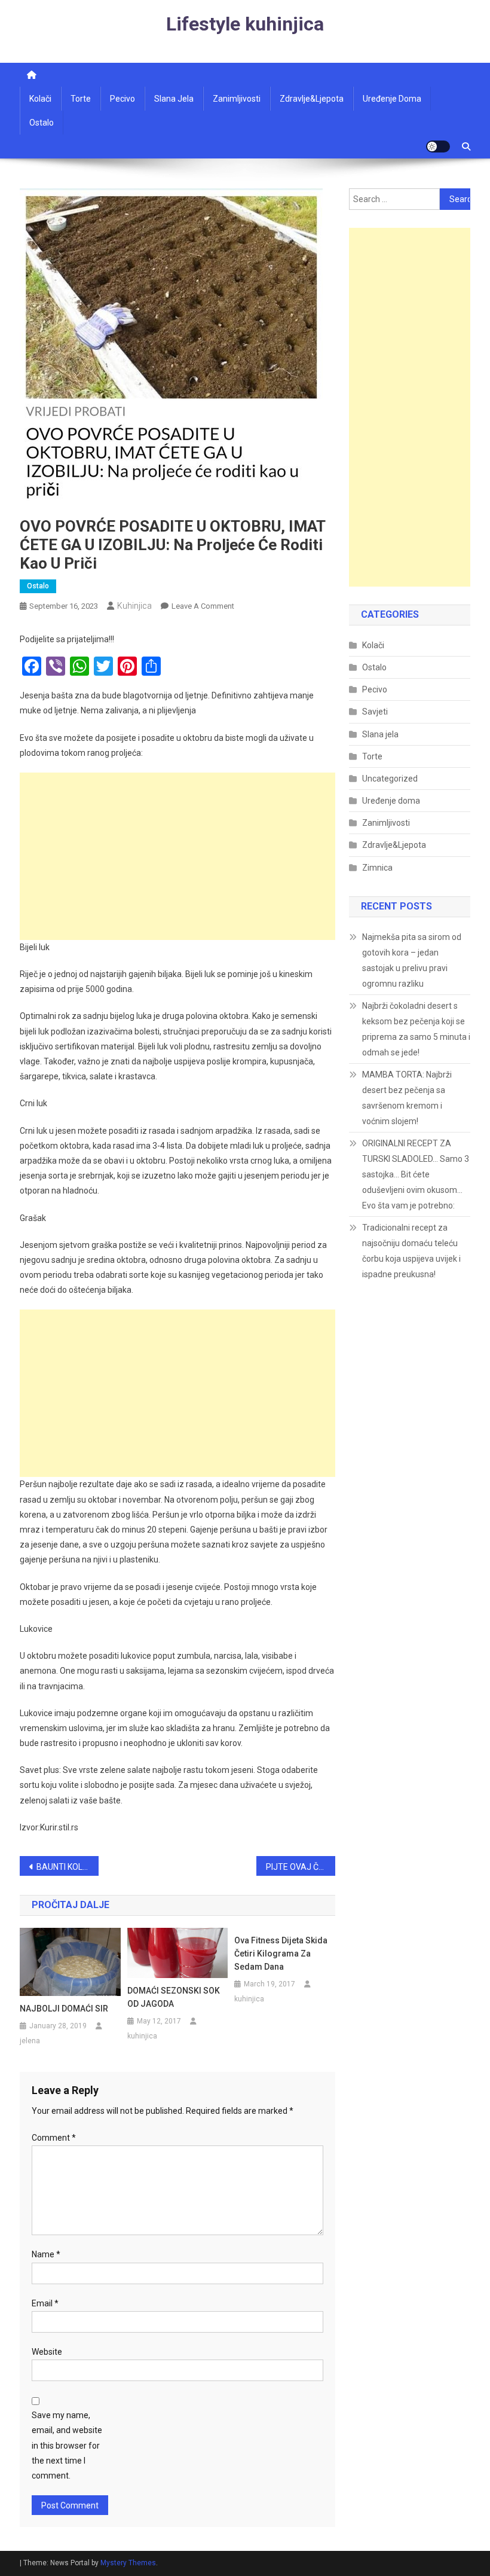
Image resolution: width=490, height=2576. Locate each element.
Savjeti (375, 712)
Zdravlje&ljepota (312, 99)
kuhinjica (134, 606)
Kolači (40, 99)
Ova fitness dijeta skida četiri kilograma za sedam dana (281, 1954)
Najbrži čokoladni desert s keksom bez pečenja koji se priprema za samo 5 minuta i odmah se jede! (416, 1029)
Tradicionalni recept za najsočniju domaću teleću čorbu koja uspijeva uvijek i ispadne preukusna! (411, 1251)
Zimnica (377, 868)
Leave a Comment (203, 606)
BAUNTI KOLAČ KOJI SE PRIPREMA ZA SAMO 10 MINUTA (68, 1867)
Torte (81, 99)
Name (46, 2254)
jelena (30, 2041)
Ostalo (42, 123)
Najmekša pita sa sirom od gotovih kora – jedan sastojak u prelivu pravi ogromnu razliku (412, 960)
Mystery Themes (128, 2563)
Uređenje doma (392, 99)
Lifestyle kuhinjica (245, 24)
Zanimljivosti (237, 99)
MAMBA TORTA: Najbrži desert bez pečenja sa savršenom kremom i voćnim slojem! (407, 1098)
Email (45, 2303)
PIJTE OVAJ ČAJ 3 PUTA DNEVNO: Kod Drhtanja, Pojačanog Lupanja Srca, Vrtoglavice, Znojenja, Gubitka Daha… (301, 1867)
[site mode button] (438, 146)
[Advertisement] (177, 856)
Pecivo (122, 99)
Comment (54, 2138)
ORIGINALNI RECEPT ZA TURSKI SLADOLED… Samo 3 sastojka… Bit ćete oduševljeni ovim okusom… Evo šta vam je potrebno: (416, 1174)
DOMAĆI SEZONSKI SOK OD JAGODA (174, 1997)
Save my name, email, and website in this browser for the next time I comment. (67, 2445)
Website (47, 2352)
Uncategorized (390, 779)
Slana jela (174, 99)
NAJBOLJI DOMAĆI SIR (64, 2009)
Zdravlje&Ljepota (394, 845)
